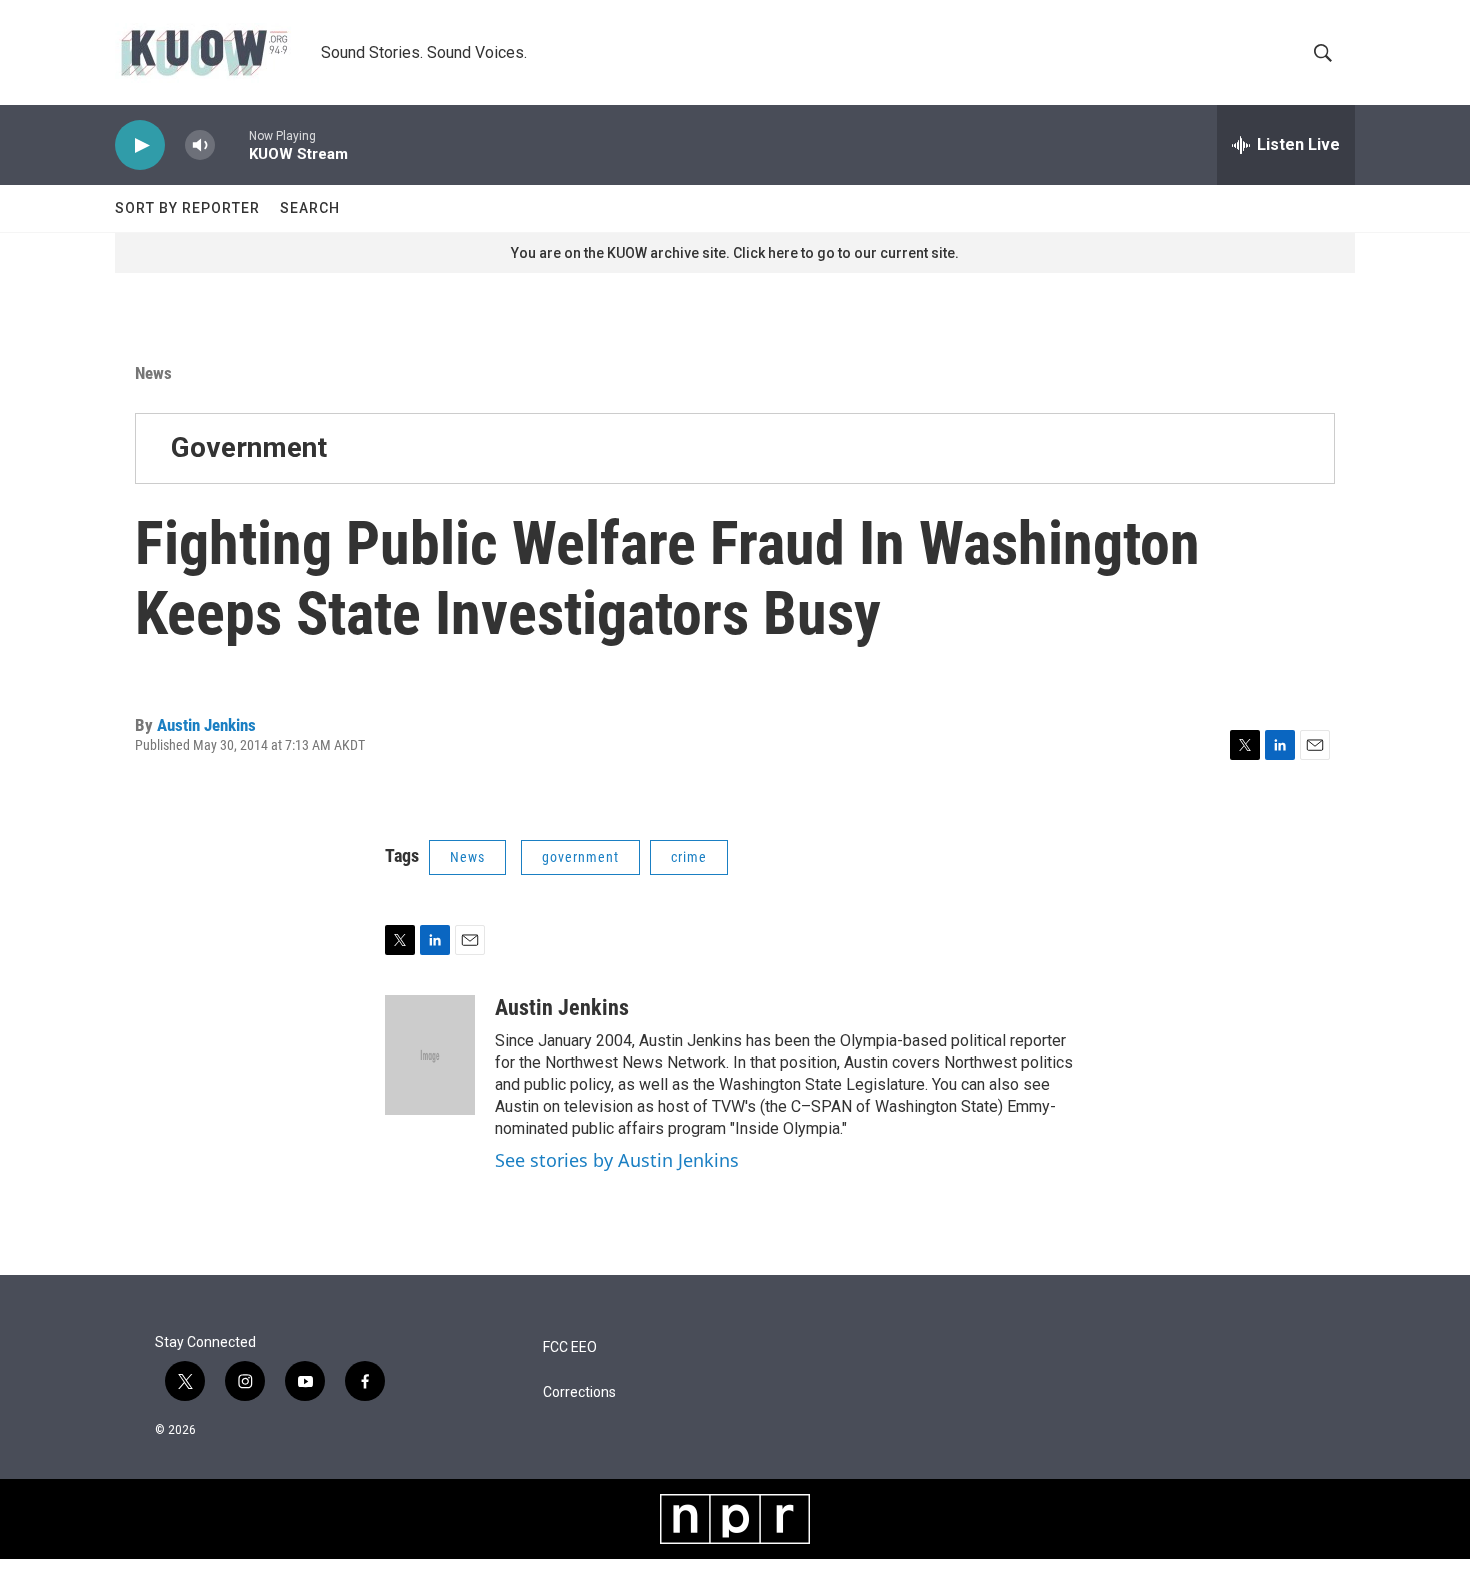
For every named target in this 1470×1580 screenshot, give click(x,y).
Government (249, 447)
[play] (140, 145)
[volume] (200, 145)
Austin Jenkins (206, 725)
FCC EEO (570, 1347)
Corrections (579, 1392)
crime (689, 857)
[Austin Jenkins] (430, 1055)
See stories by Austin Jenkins (617, 1160)
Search (310, 208)
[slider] (232, 144)
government (580, 857)
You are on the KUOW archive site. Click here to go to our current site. (735, 253)
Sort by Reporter (187, 208)
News (153, 373)
